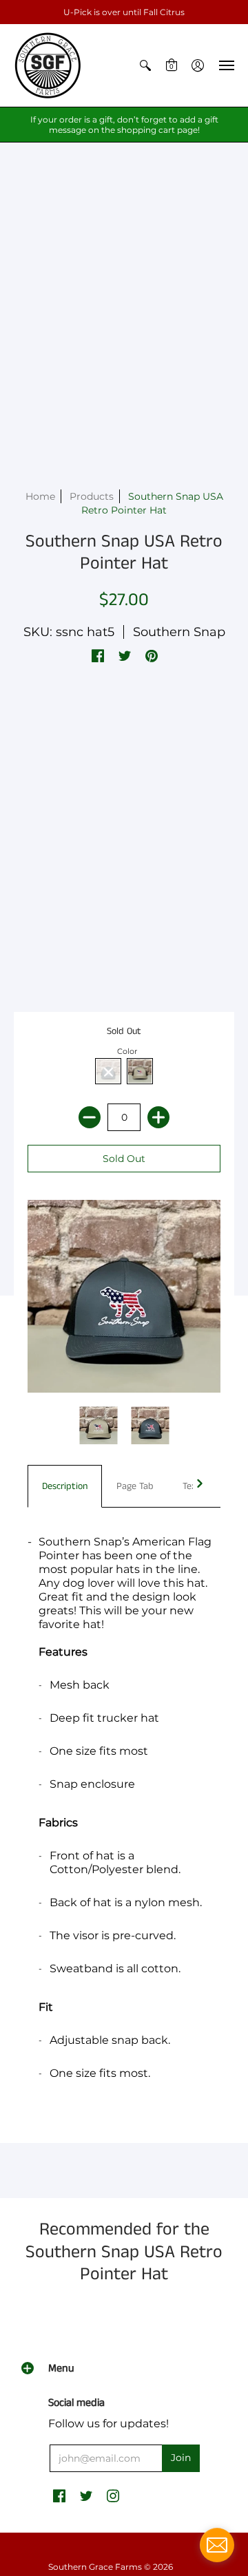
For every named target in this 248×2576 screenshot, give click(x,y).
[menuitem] (145, 65)
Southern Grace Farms (95, 2567)
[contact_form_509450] (217, 2545)
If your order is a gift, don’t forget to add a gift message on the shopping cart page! (124, 125)
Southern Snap (179, 632)
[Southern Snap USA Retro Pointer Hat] (98, 1425)
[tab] (65, 1486)
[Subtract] (90, 1117)
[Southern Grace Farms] (48, 65)
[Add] (158, 1117)
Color (127, 1051)
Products (92, 496)
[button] (145, 65)
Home (40, 496)
